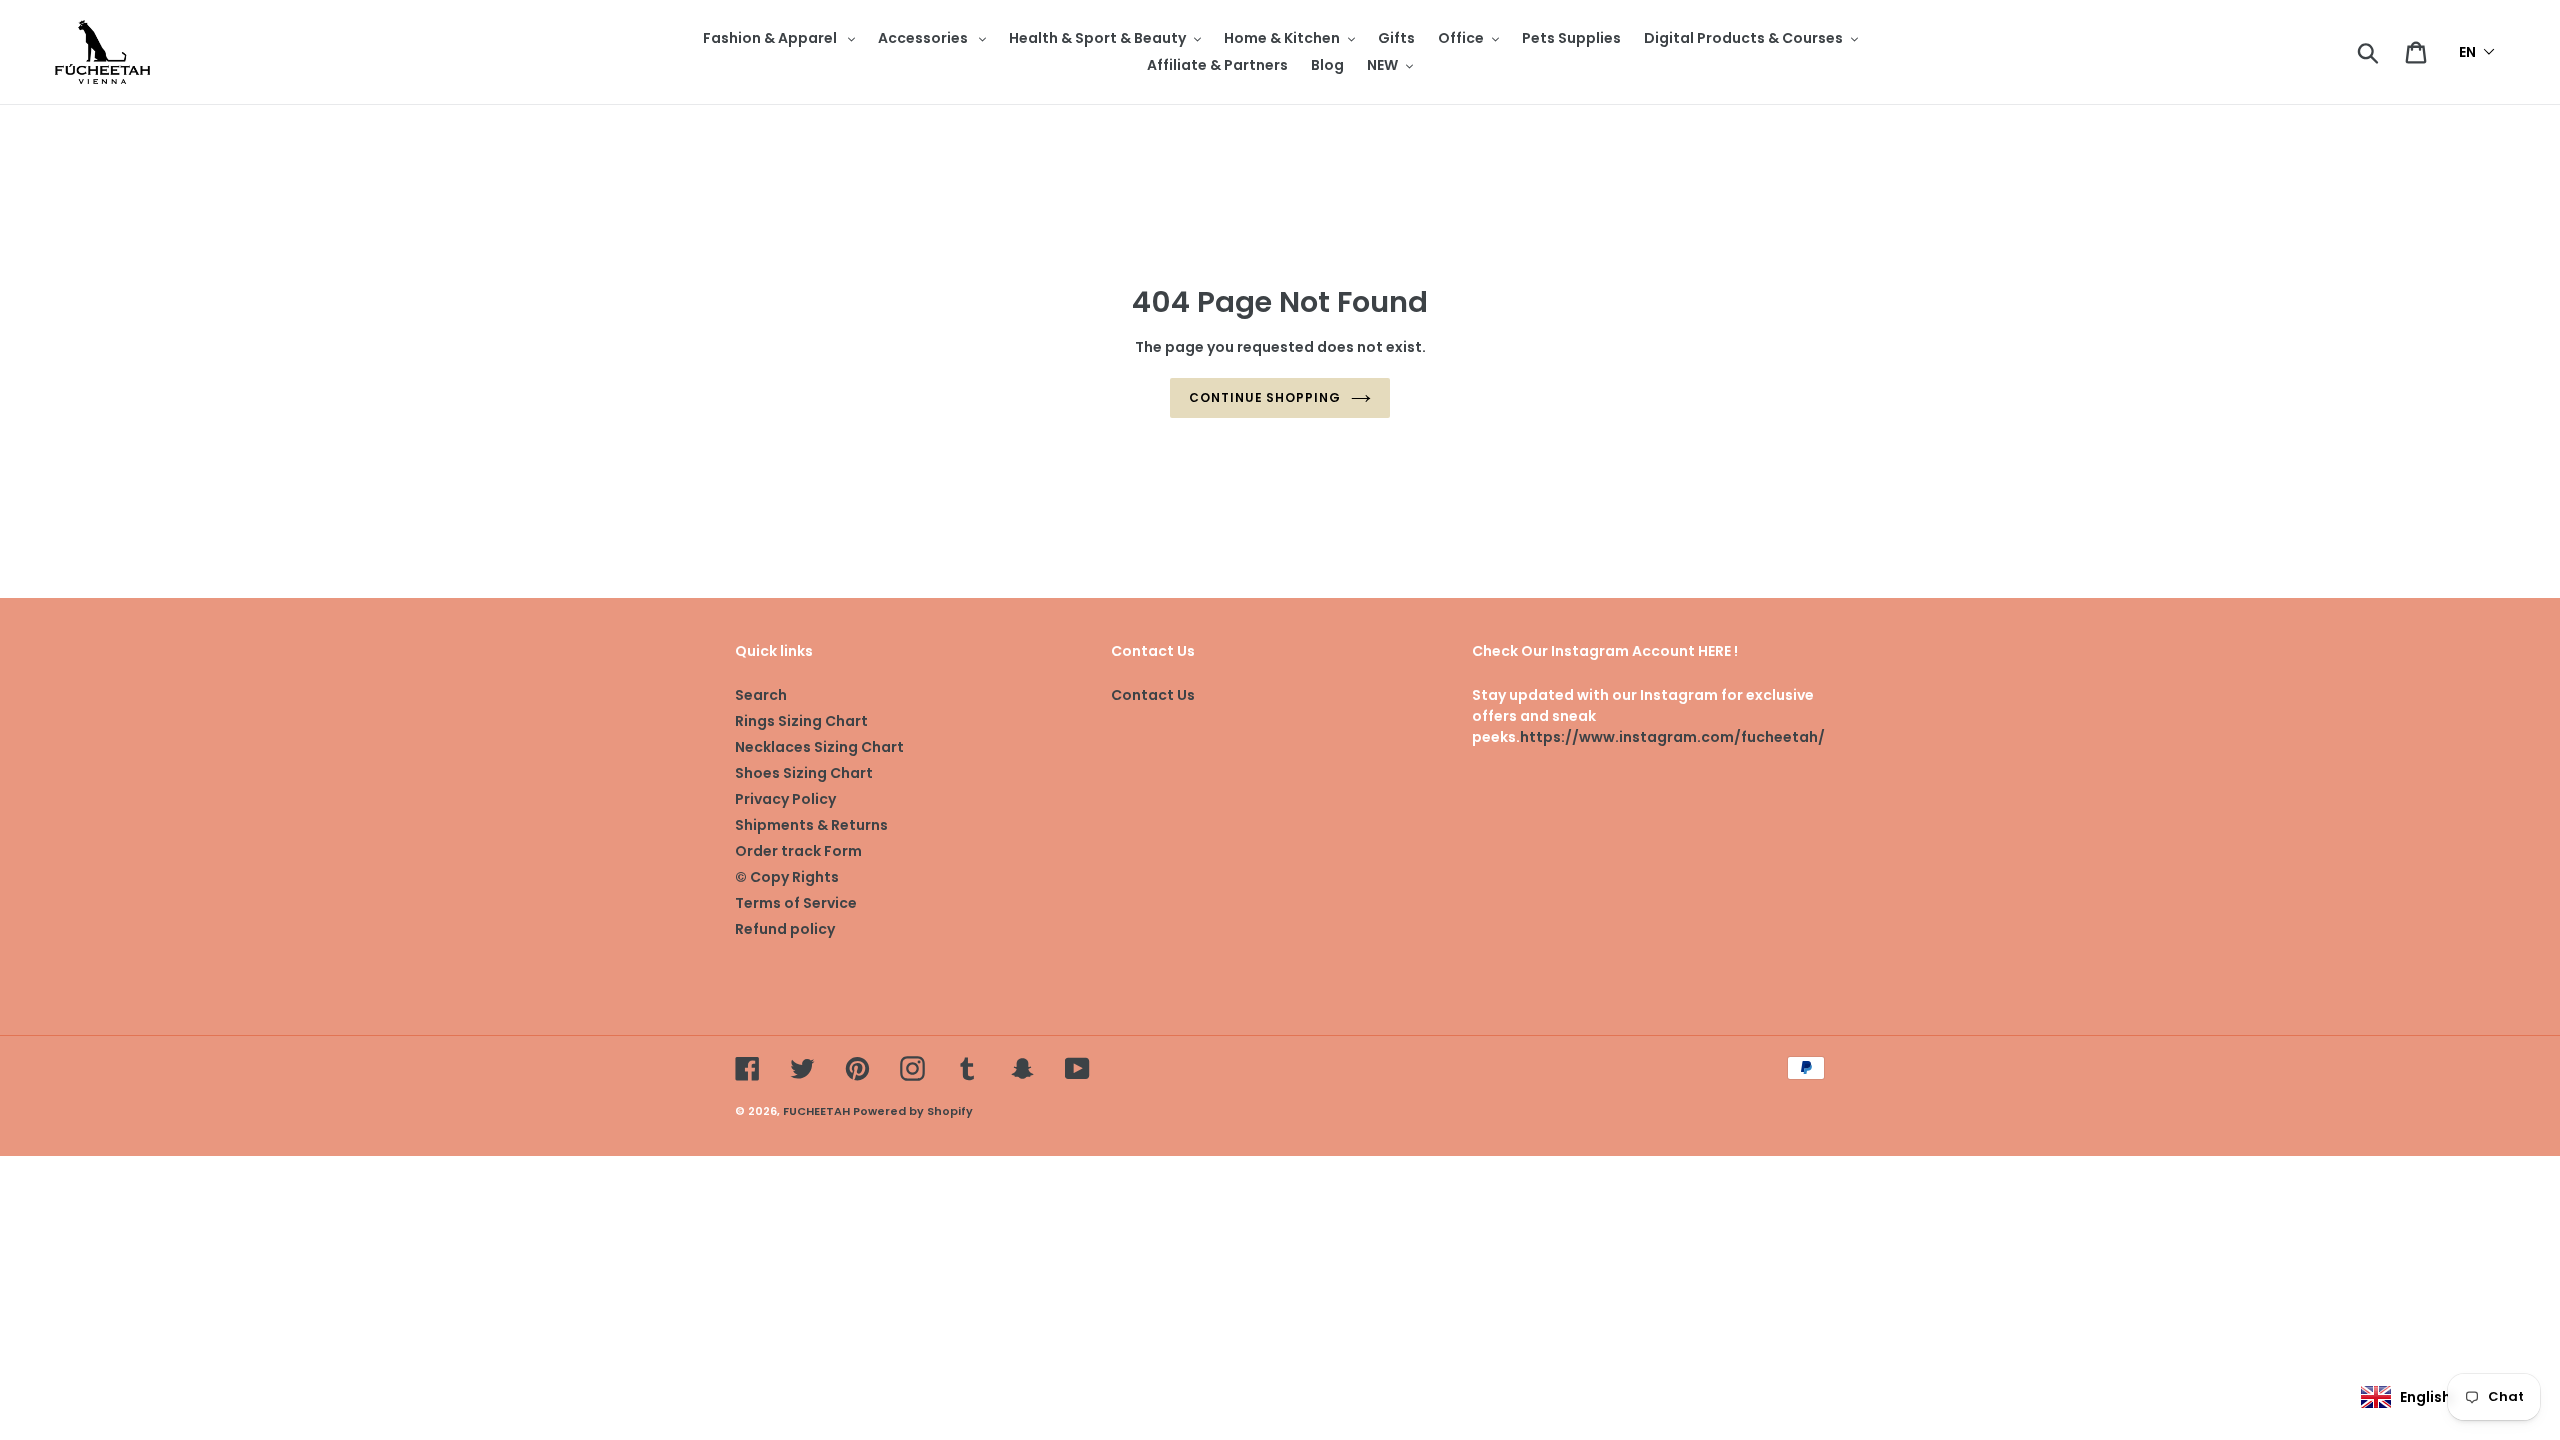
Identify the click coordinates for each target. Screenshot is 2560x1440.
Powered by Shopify (913, 1111)
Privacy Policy (785, 799)
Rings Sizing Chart (801, 721)
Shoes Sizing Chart (804, 773)
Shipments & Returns (811, 825)
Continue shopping (1265, 397)
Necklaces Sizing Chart (819, 747)
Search (761, 695)
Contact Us (1153, 695)
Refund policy (785, 929)
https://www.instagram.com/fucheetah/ (1672, 737)
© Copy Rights (787, 877)
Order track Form (798, 851)
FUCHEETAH (816, 1111)
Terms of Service (796, 903)
